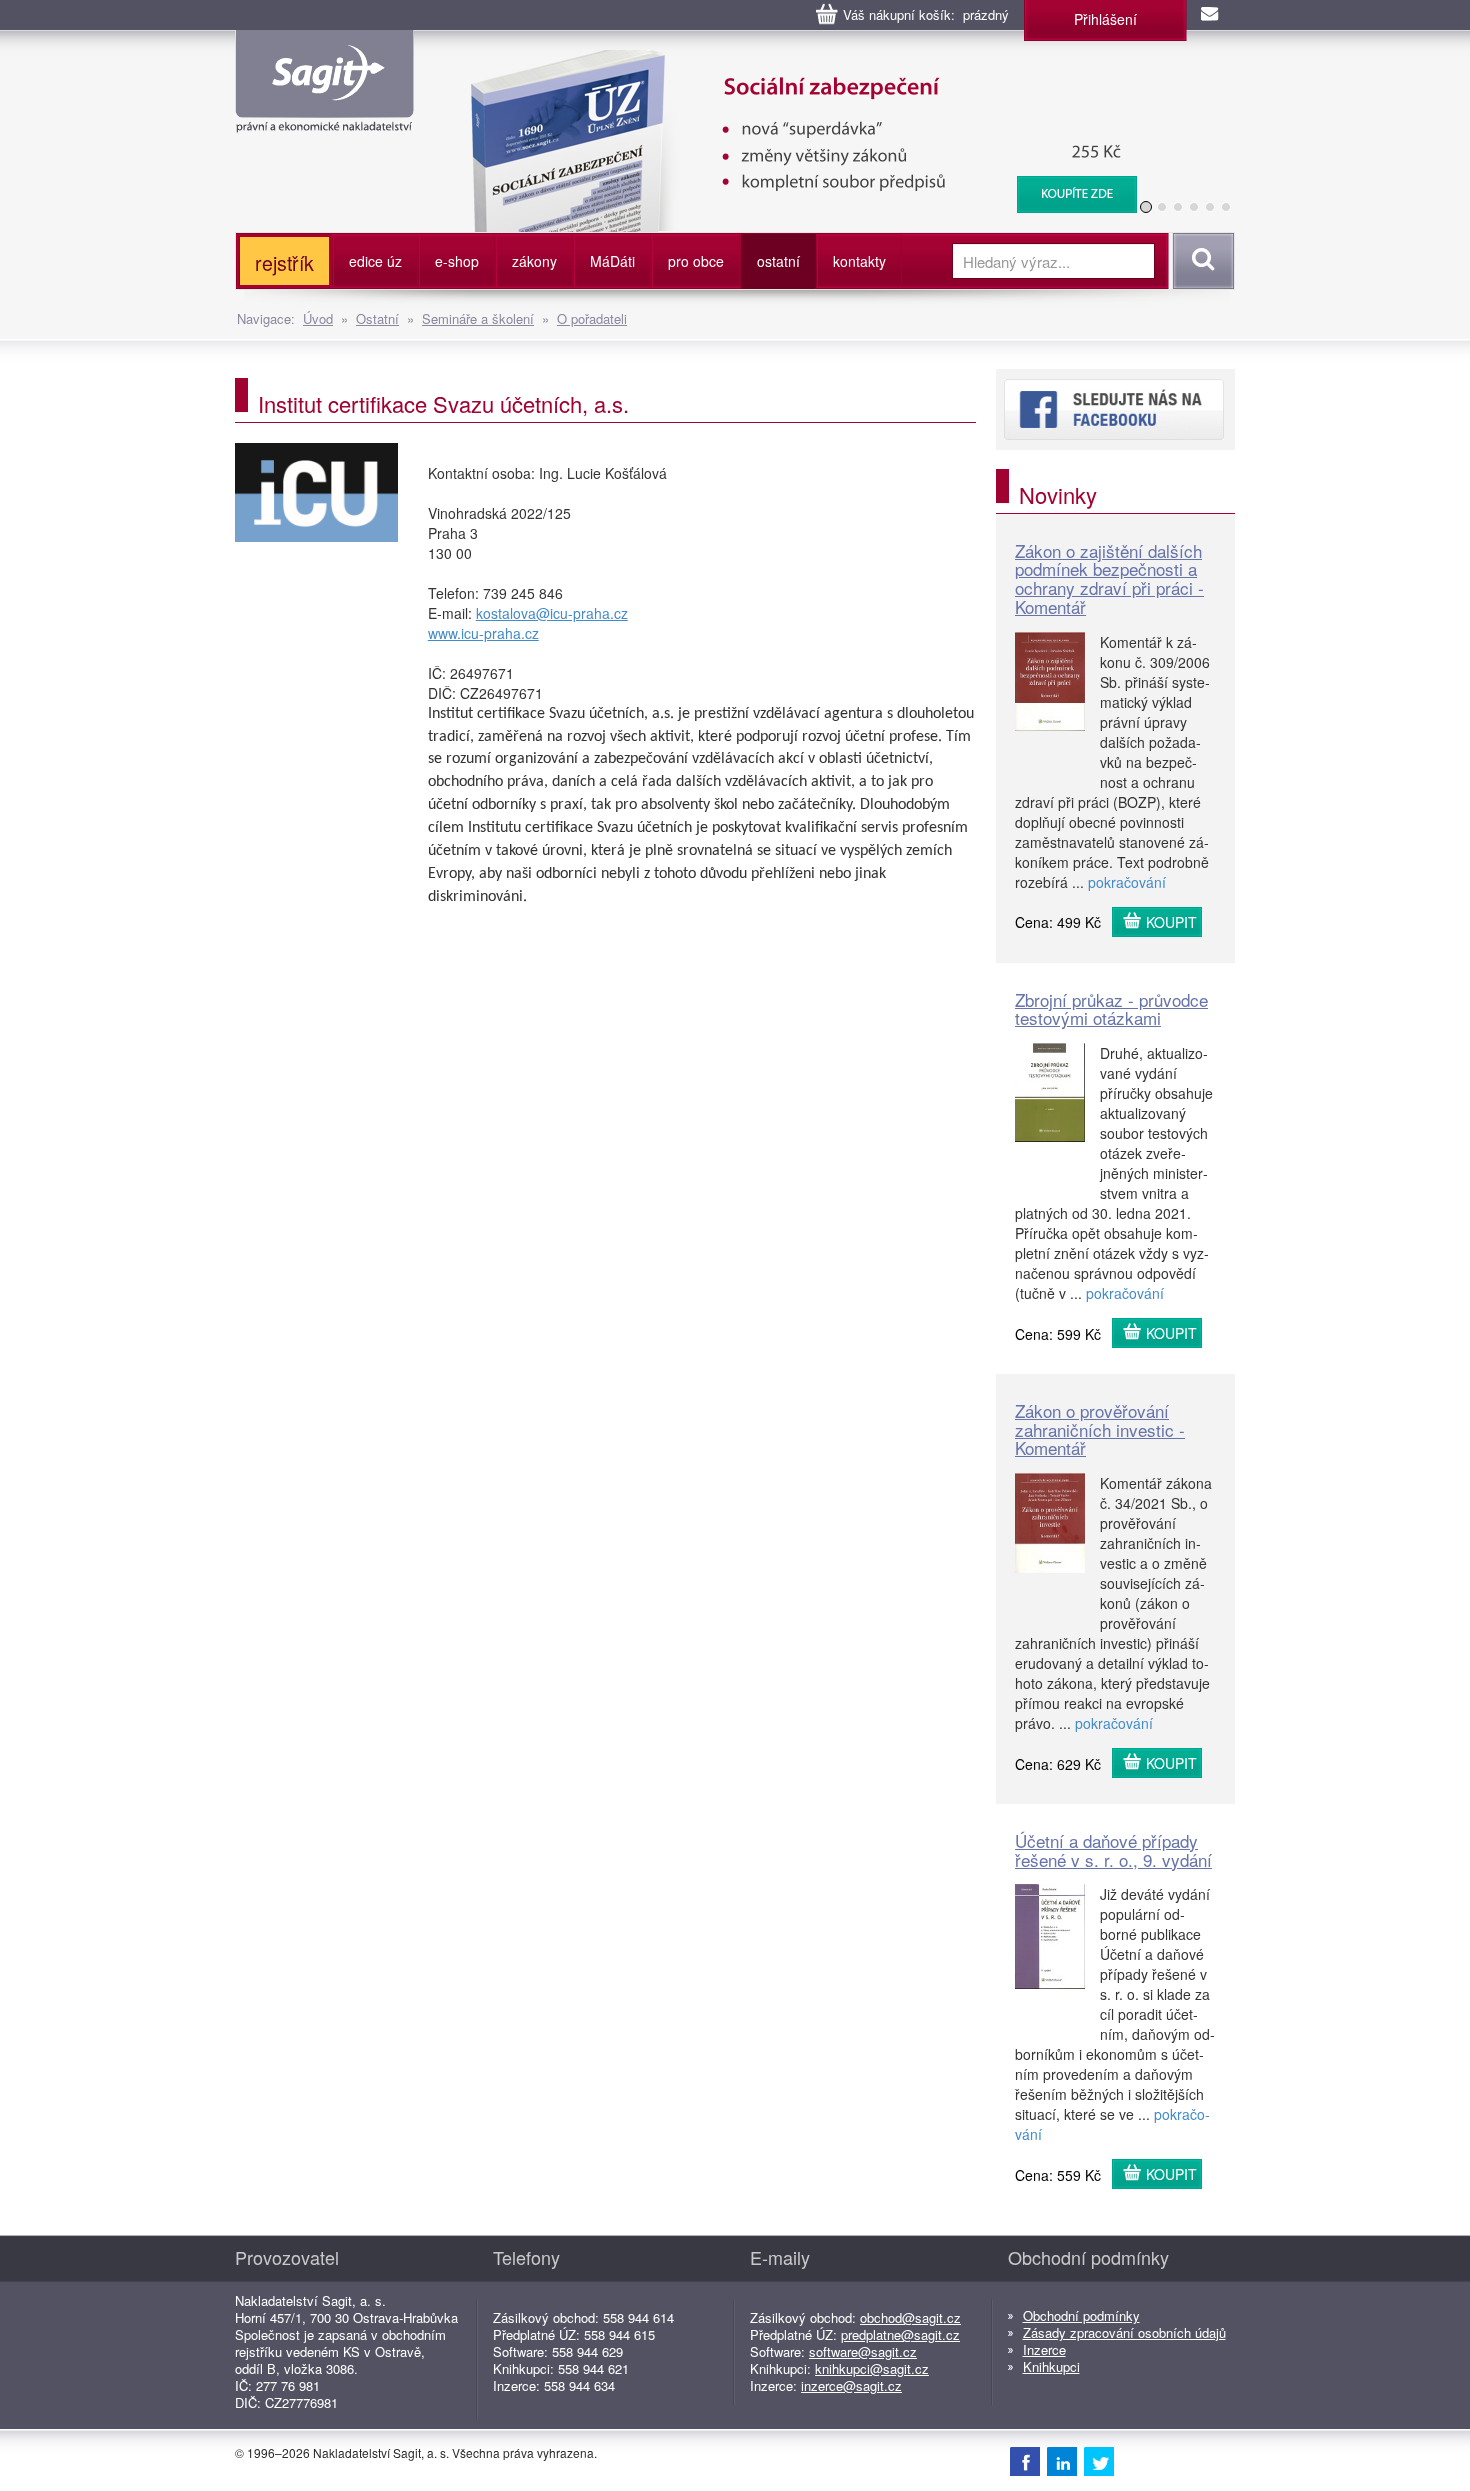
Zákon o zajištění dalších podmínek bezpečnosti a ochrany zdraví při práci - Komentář (1109, 578)
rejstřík (284, 262)
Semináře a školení (478, 318)
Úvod (318, 318)
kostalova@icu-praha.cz (552, 613)
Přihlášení (1105, 19)
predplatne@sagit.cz (900, 2334)
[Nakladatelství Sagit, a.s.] (324, 116)
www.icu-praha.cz (483, 633)
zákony (534, 261)
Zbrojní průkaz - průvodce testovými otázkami (1111, 1009)
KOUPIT (1171, 922)
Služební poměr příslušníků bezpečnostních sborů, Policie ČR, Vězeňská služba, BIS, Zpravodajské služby (791, 70)
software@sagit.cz (863, 2351)
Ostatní (377, 318)
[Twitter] (1099, 2461)
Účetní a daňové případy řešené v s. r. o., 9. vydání (1113, 1850)
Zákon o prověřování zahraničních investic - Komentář (1100, 1429)
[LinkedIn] (1062, 2461)
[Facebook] (1025, 2461)
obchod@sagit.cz (910, 2317)
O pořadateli (592, 318)
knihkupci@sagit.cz (872, 2368)
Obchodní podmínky (1081, 2315)
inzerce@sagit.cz (851, 2385)
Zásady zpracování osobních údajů (1124, 2332)
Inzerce (1044, 2349)
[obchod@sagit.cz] (1211, 15)
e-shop (457, 261)
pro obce (696, 261)
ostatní (778, 261)
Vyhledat (1200, 261)
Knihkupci (1051, 2366)
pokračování (1127, 882)
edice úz (375, 261)
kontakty (859, 261)
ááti (612, 261)
